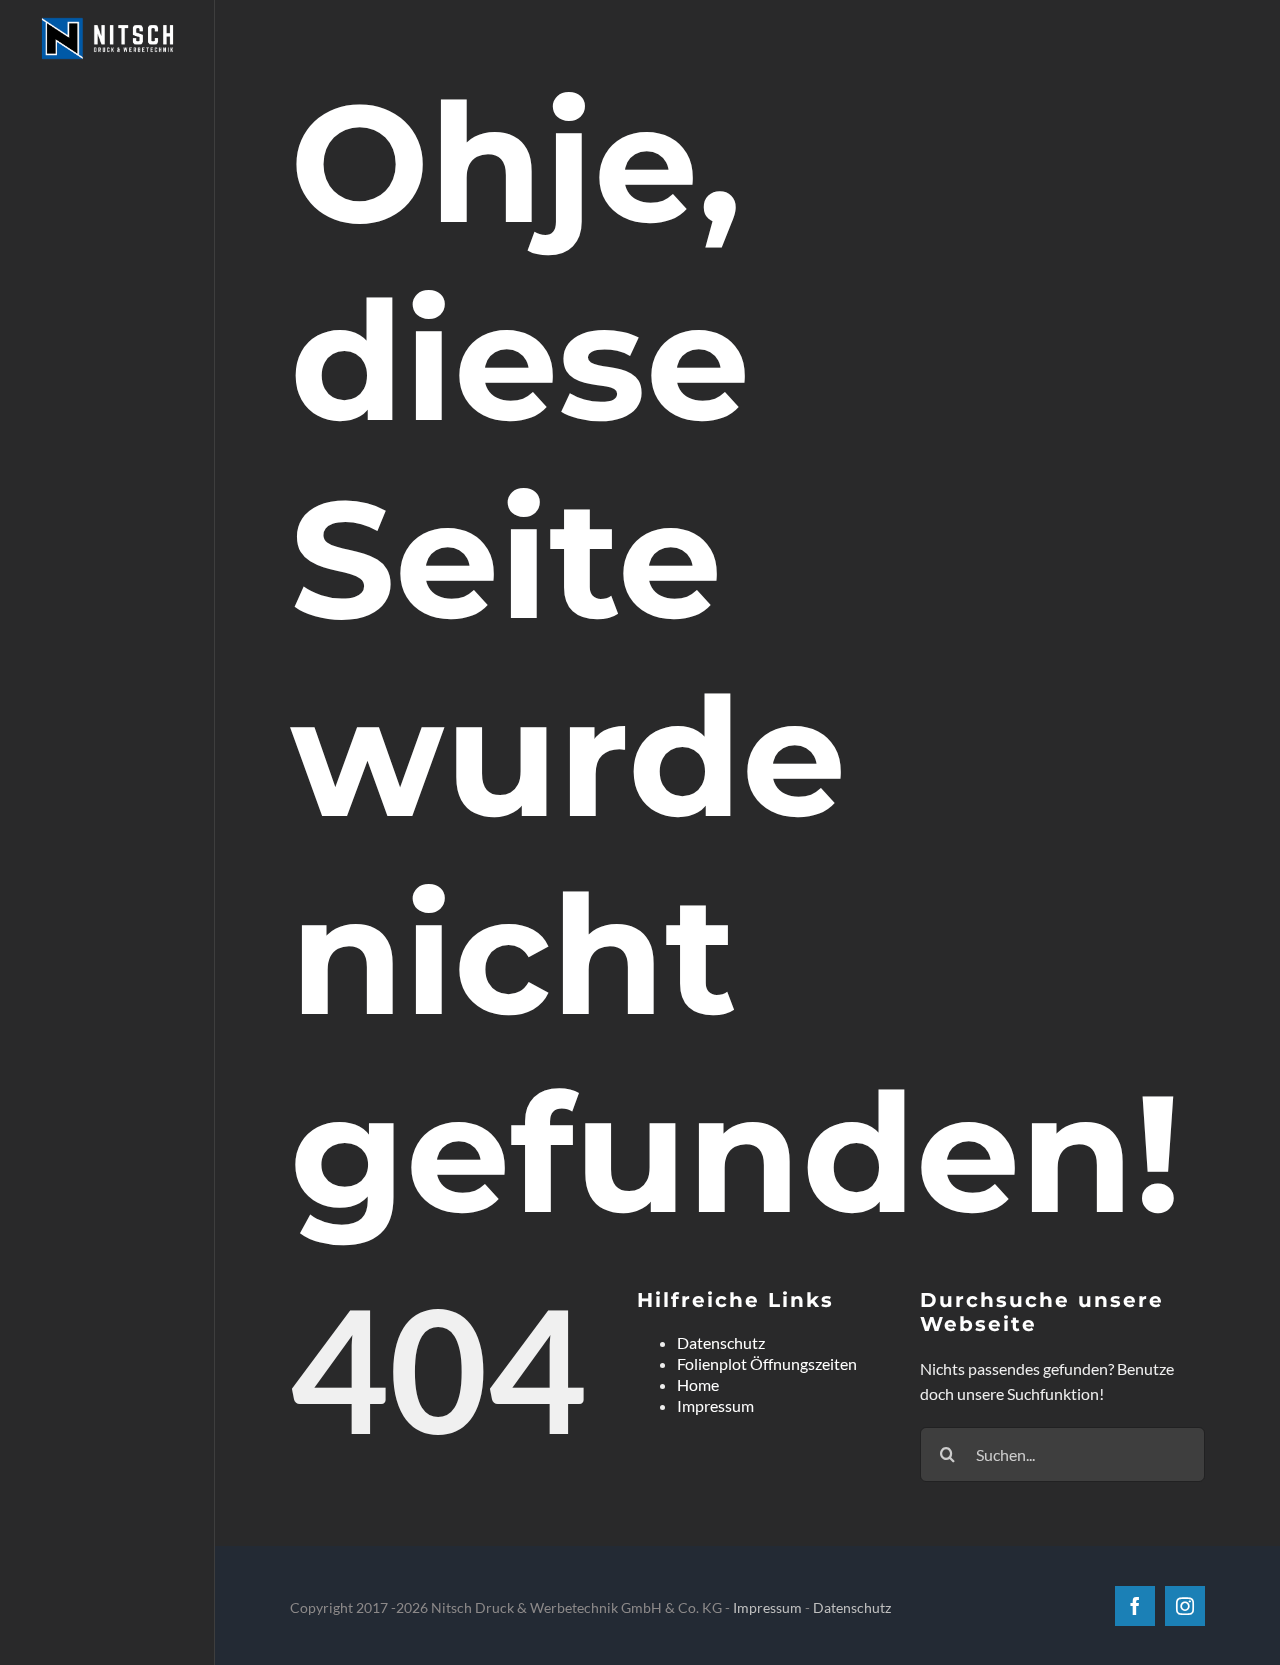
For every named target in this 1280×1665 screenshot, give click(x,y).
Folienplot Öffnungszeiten (767, 1363)
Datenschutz (721, 1342)
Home (698, 1384)
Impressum (715, 1405)
